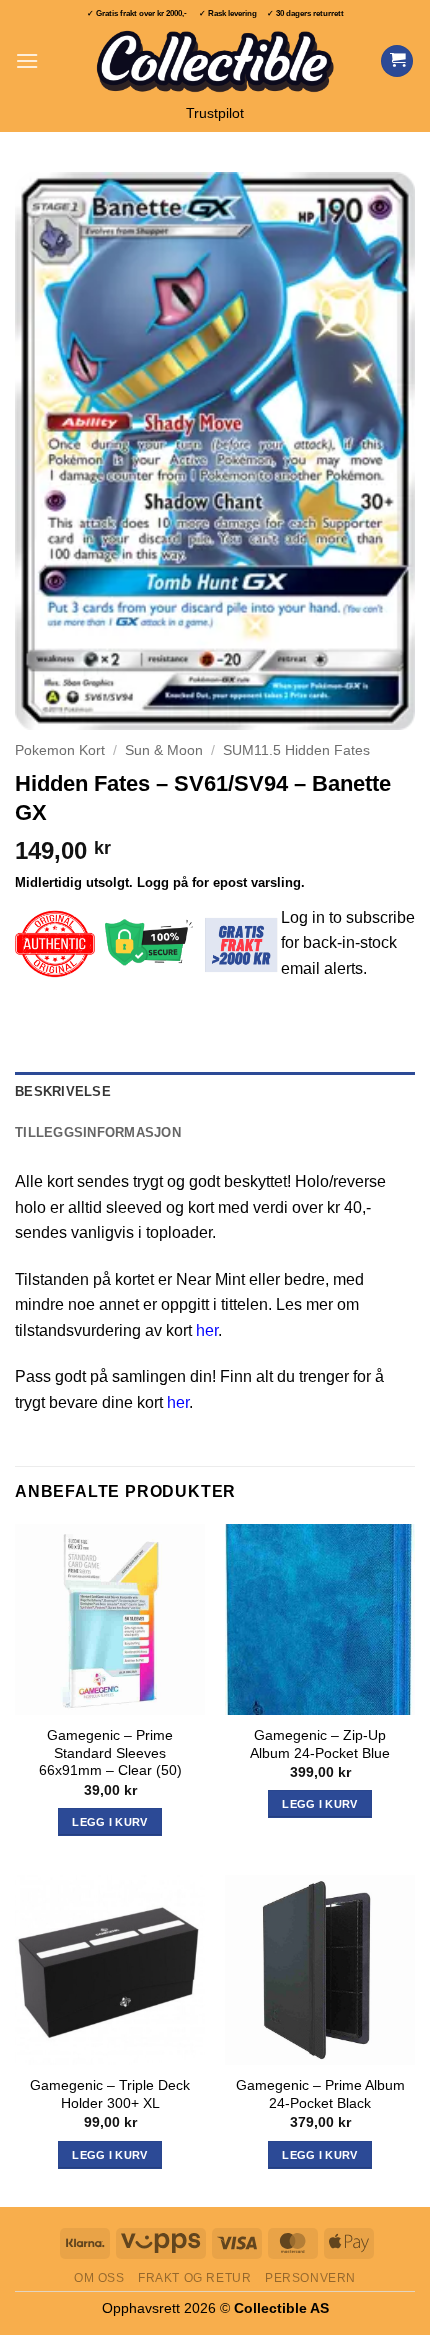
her (207, 1330)
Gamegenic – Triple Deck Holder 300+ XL (110, 2094)
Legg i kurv (110, 2155)
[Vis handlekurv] (397, 61)
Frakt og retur (195, 2278)
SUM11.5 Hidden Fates (296, 750)
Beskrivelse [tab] (63, 1091)
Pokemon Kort (60, 750)
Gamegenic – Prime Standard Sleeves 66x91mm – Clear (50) (110, 1753)
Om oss (99, 2278)
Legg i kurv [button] (110, 1822)
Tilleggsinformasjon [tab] (98, 1132)
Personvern (310, 2278)
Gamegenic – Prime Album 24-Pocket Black (320, 2094)
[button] (27, 60)
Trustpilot (215, 113)
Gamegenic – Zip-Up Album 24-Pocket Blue (320, 1744)
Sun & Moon (164, 750)
